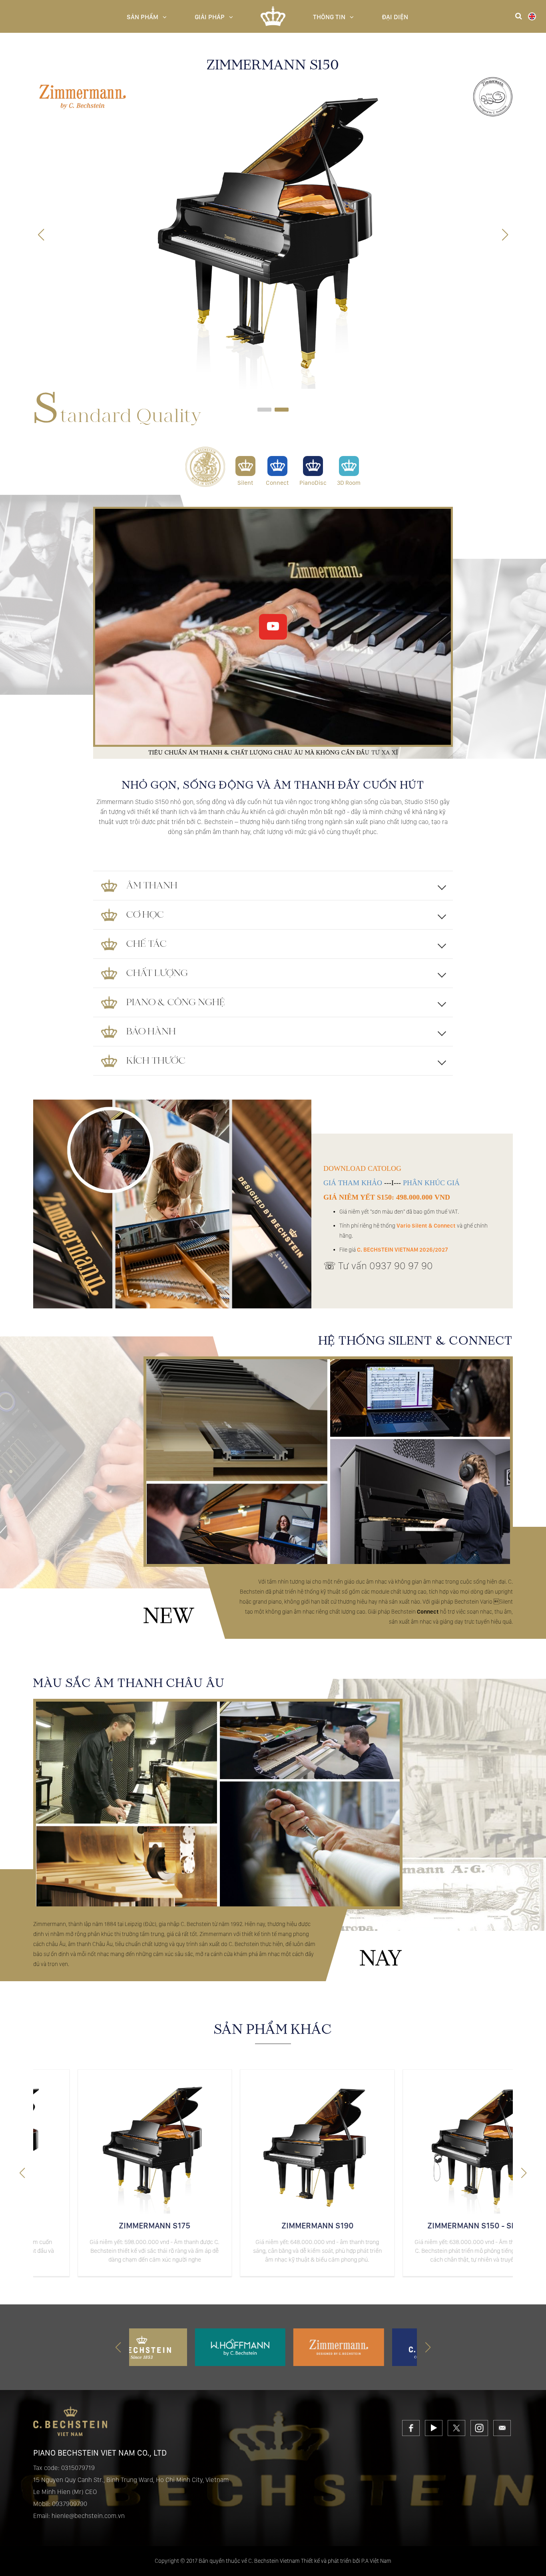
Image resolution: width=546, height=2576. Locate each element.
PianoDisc (313, 483)
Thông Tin (329, 17)
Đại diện (395, 17)
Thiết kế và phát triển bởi (331, 2561)
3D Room (349, 483)
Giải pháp (210, 17)
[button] (505, 235)
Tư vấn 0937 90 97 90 (386, 1266)
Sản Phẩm (142, 17)
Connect (277, 483)
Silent (245, 483)
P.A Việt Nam (376, 2561)
